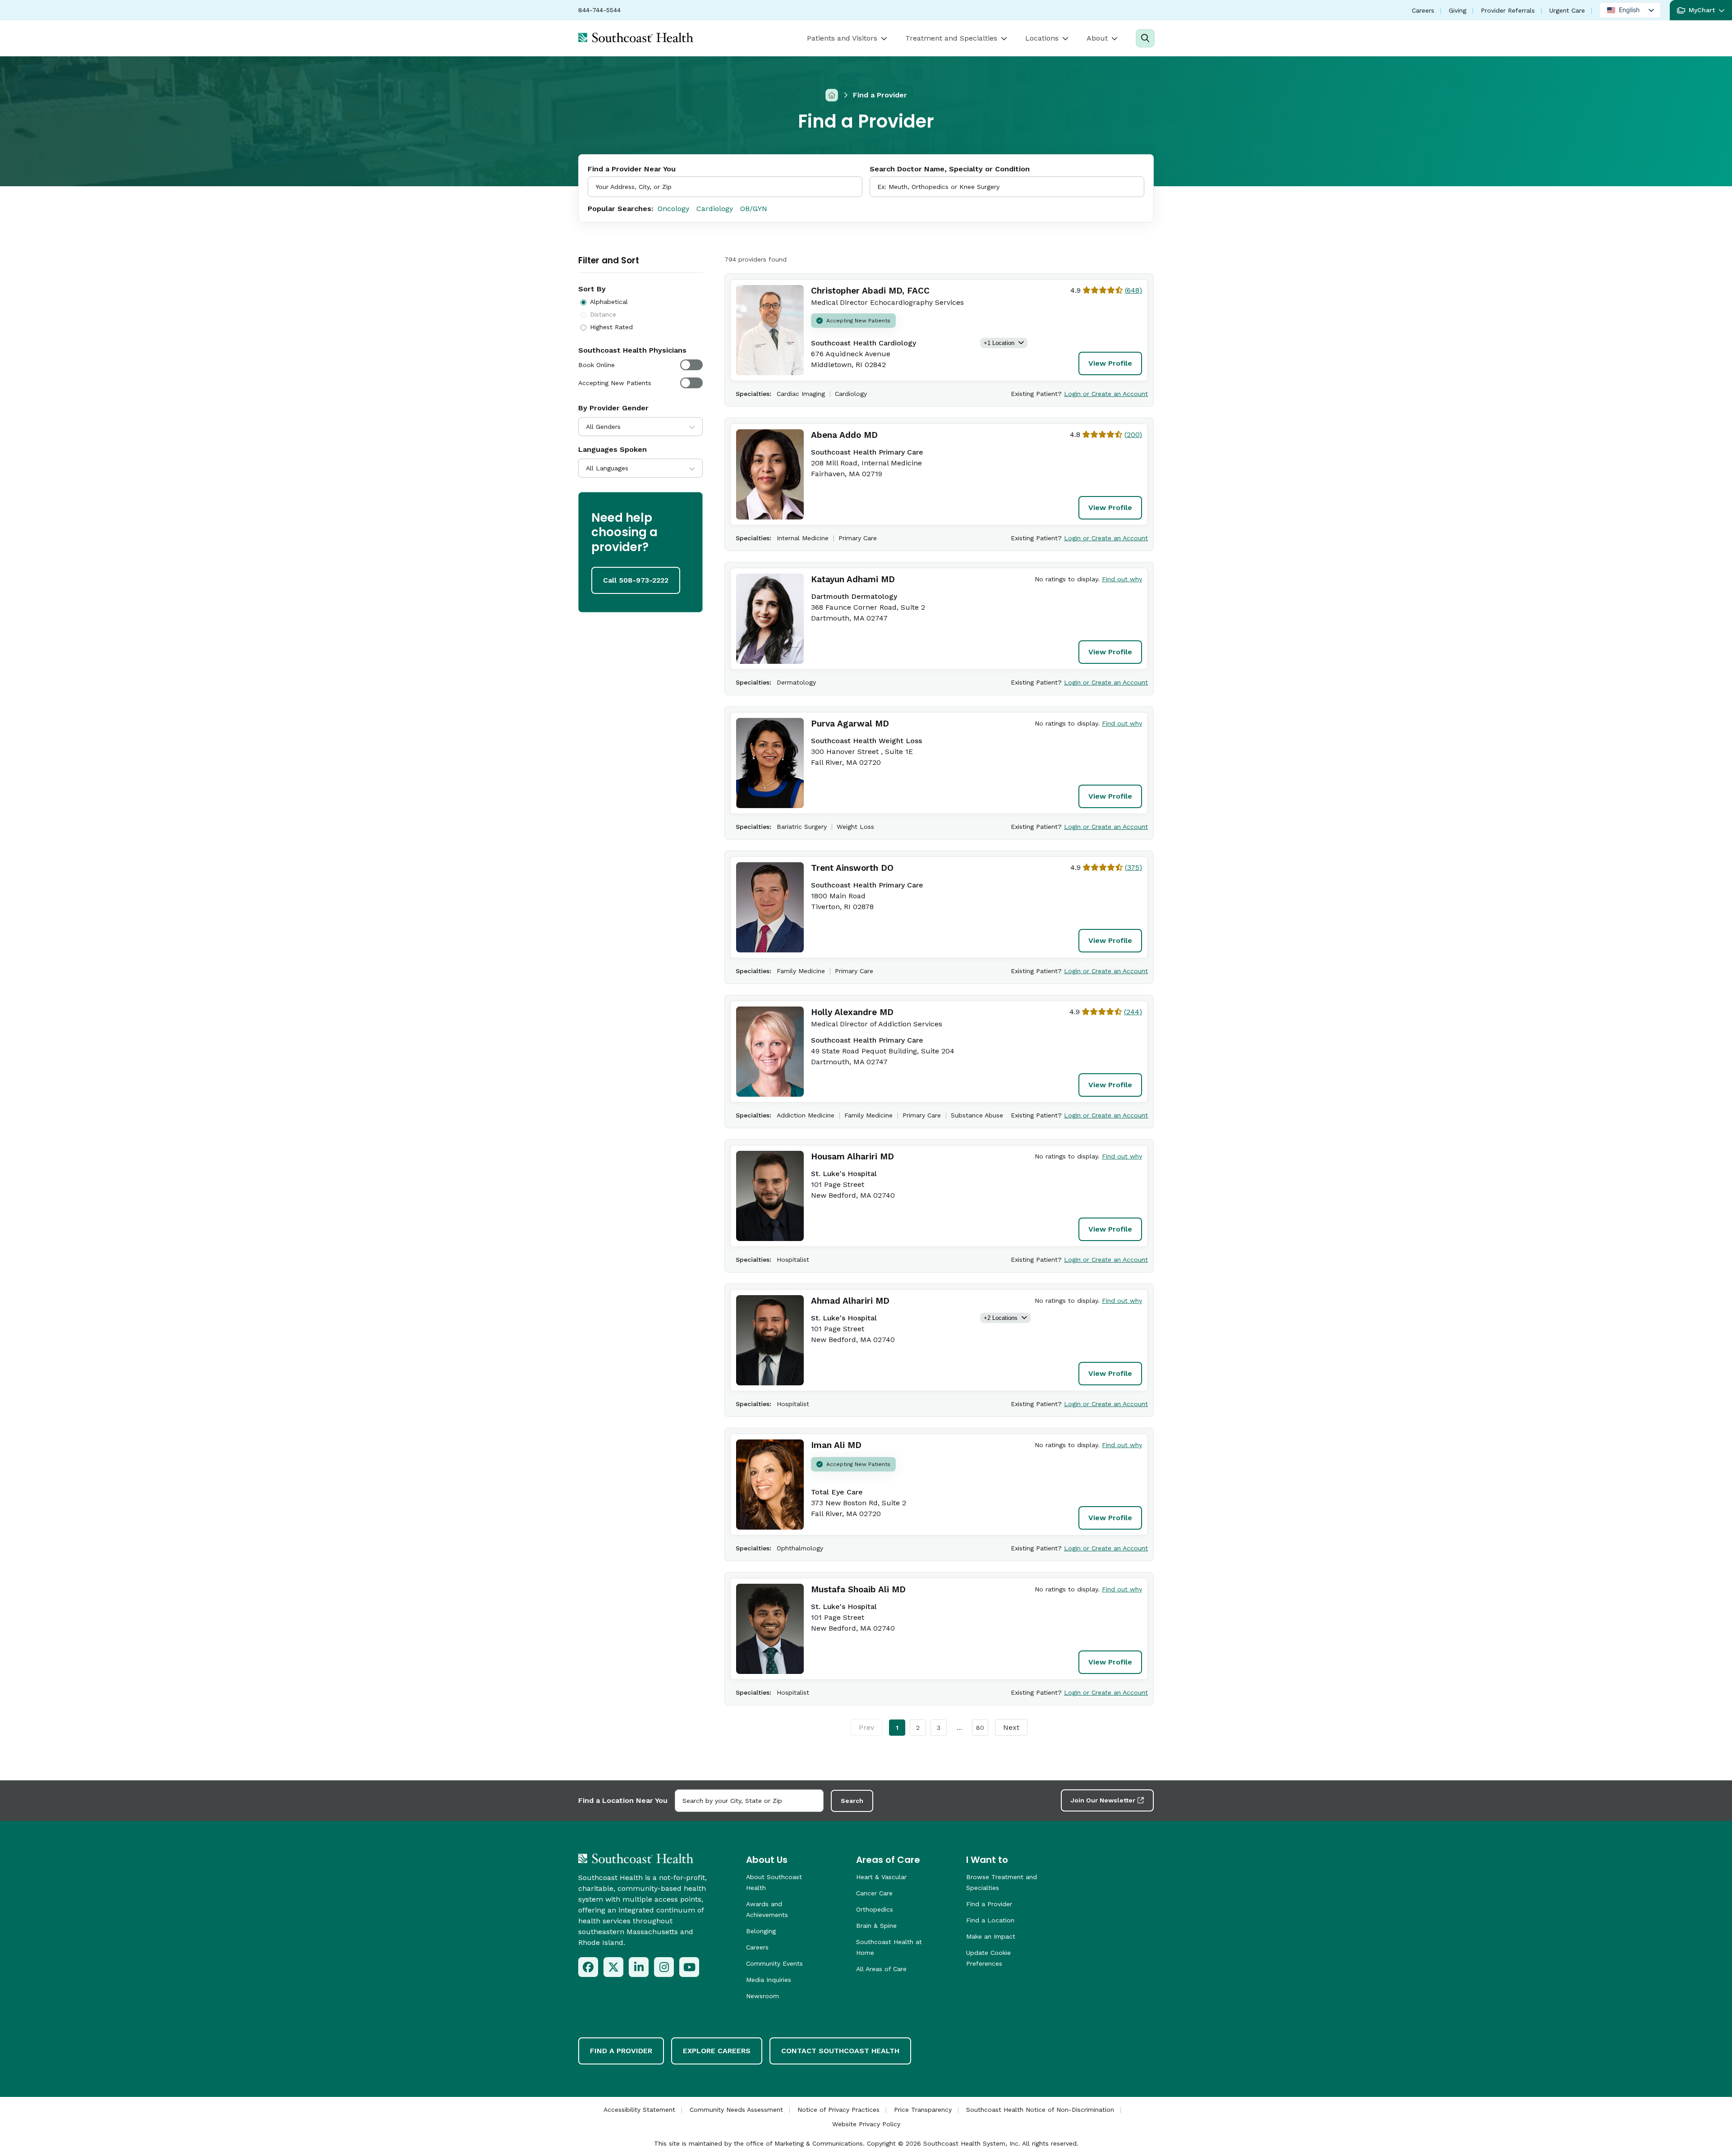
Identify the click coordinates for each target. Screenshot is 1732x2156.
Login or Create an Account (1106, 394)
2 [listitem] (918, 1728)
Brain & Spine (876, 1926)
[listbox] (1630, 10)
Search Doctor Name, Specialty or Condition (950, 169)
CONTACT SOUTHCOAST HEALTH (840, 2051)
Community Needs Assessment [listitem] (736, 2110)
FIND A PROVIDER (621, 2051)
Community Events (774, 1963)
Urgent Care (1567, 10)
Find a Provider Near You (632, 169)
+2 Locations (1001, 1318)
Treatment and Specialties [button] (951, 38)
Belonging (761, 1931)
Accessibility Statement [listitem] (639, 2110)
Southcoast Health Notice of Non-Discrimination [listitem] (1040, 2110)
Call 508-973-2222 (636, 580)
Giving (1458, 10)
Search (852, 1801)
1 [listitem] (897, 1728)
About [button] (1097, 38)
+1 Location (999, 343)
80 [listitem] (980, 1728)
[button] (1701, 10)
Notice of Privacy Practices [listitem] (838, 2110)
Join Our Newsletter (1103, 1800)
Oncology (673, 209)
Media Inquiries (769, 1980)
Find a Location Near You (623, 1800)
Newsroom (762, 1996)
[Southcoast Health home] (636, 37)
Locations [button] (1042, 38)
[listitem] (588, 1967)
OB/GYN (754, 209)
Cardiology (715, 209)
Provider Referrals (1508, 10)
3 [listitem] (939, 1728)
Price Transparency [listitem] (923, 2110)
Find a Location (990, 1920)
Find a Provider (989, 1904)
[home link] (636, 1858)
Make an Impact (991, 1936)
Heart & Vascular (881, 1877)
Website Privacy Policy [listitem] (866, 2124)
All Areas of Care (881, 1969)
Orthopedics (875, 1909)
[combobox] (1007, 187)
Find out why (1122, 579)
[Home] (832, 95)
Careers (1423, 10)
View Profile (1110, 363)
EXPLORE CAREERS (717, 2051)
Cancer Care (874, 1893)
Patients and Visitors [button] (842, 38)
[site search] (1145, 38)
